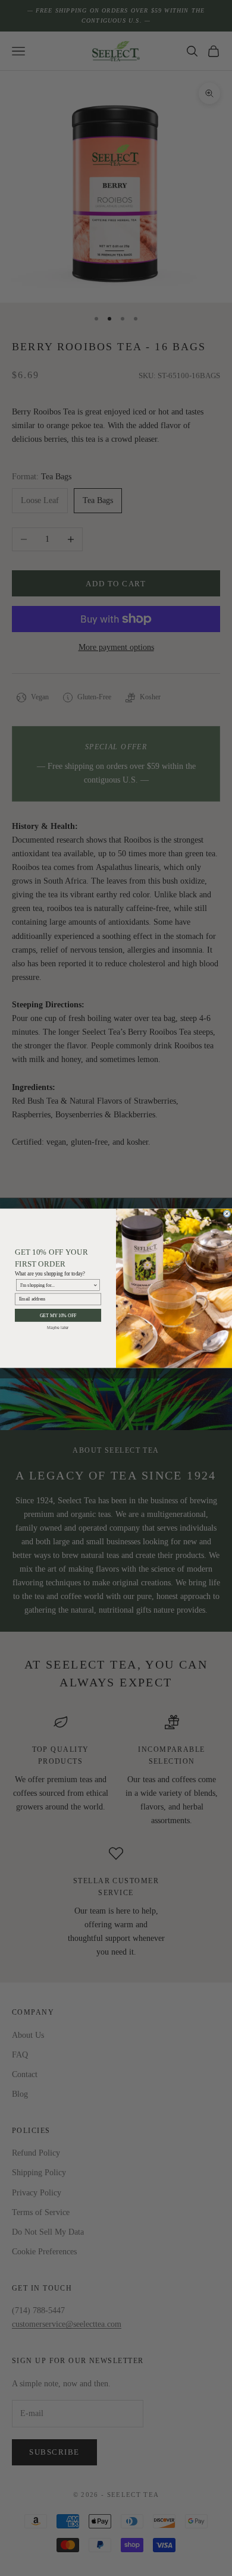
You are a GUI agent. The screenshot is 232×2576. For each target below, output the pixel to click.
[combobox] (57, 1285)
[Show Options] (95, 1285)
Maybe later (58, 1327)
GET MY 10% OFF (58, 1315)
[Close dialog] (227, 1213)
